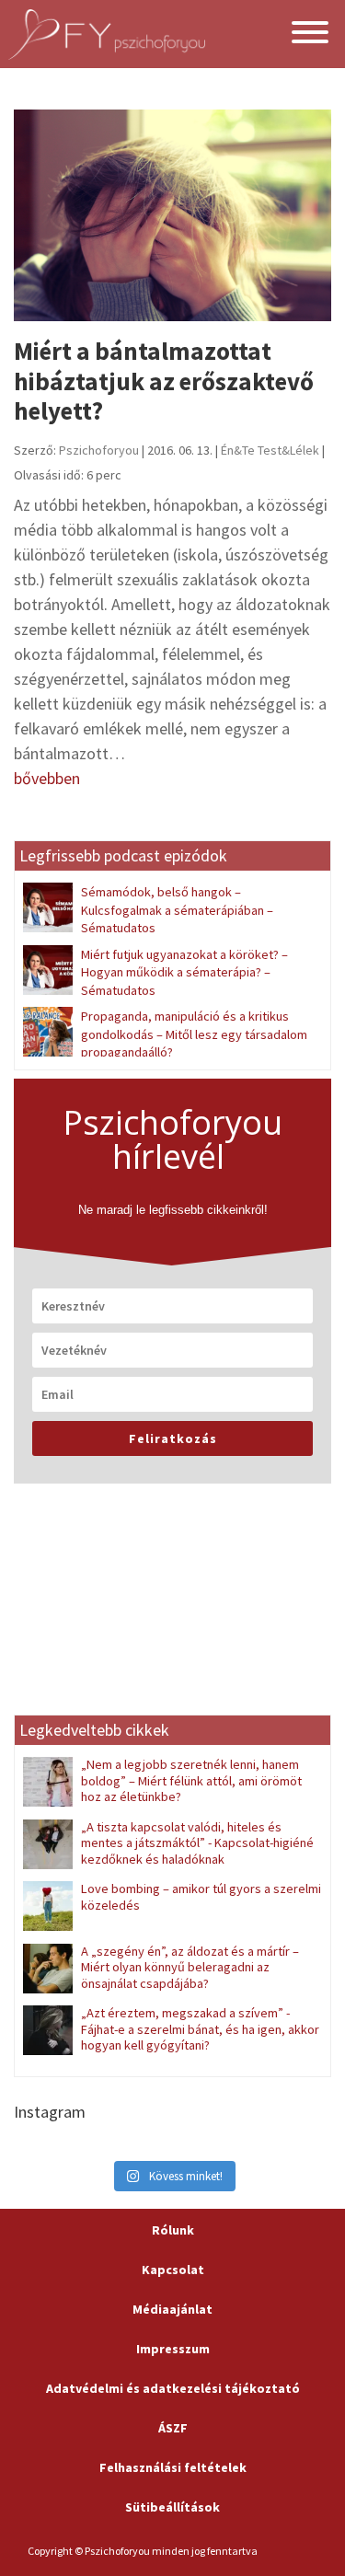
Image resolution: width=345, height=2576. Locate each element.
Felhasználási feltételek (173, 2467)
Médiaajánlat (172, 2309)
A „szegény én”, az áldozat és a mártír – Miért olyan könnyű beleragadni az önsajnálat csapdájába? (190, 1967)
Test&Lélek (288, 450)
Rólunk (173, 2230)
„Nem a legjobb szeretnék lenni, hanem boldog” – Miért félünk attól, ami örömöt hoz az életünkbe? (191, 1780)
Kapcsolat (173, 2270)
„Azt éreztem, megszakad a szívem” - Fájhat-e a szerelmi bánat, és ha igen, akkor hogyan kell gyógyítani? (200, 2029)
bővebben (47, 778)
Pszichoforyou (99, 450)
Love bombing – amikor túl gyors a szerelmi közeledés (201, 1896)
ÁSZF (173, 2428)
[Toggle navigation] (310, 35)
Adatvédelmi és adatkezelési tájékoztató (173, 2388)
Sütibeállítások (172, 2507)
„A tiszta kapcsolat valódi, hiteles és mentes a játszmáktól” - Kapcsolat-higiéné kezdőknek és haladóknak (197, 1843)
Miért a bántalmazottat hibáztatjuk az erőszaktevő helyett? (164, 381)
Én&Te (238, 450)
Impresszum (173, 2349)
